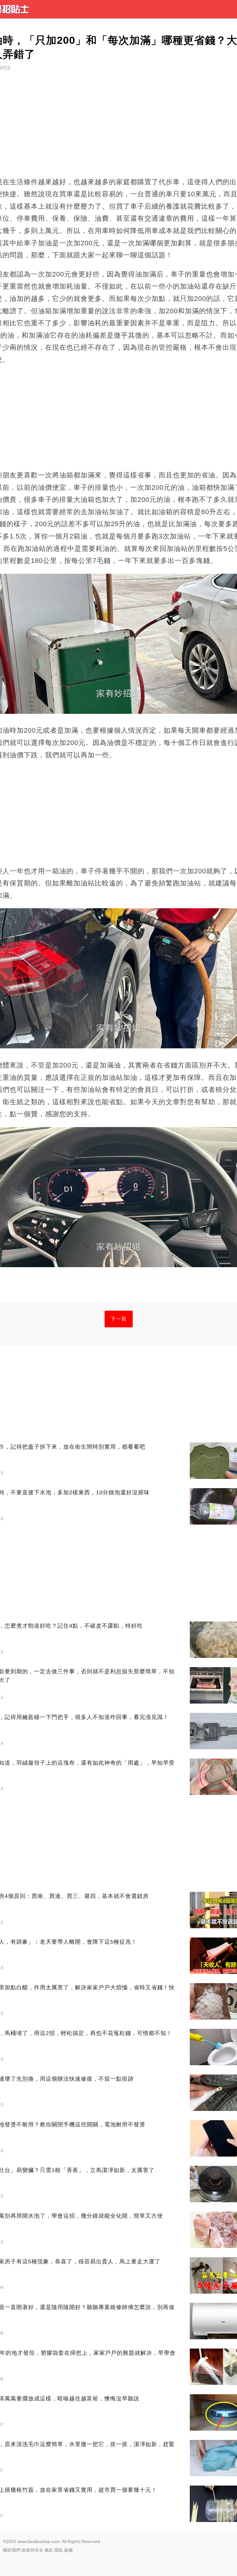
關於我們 (12, 2550)
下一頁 (119, 1319)
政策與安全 (32, 2550)
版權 (69, 2550)
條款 (49, 2550)
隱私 (59, 2550)
